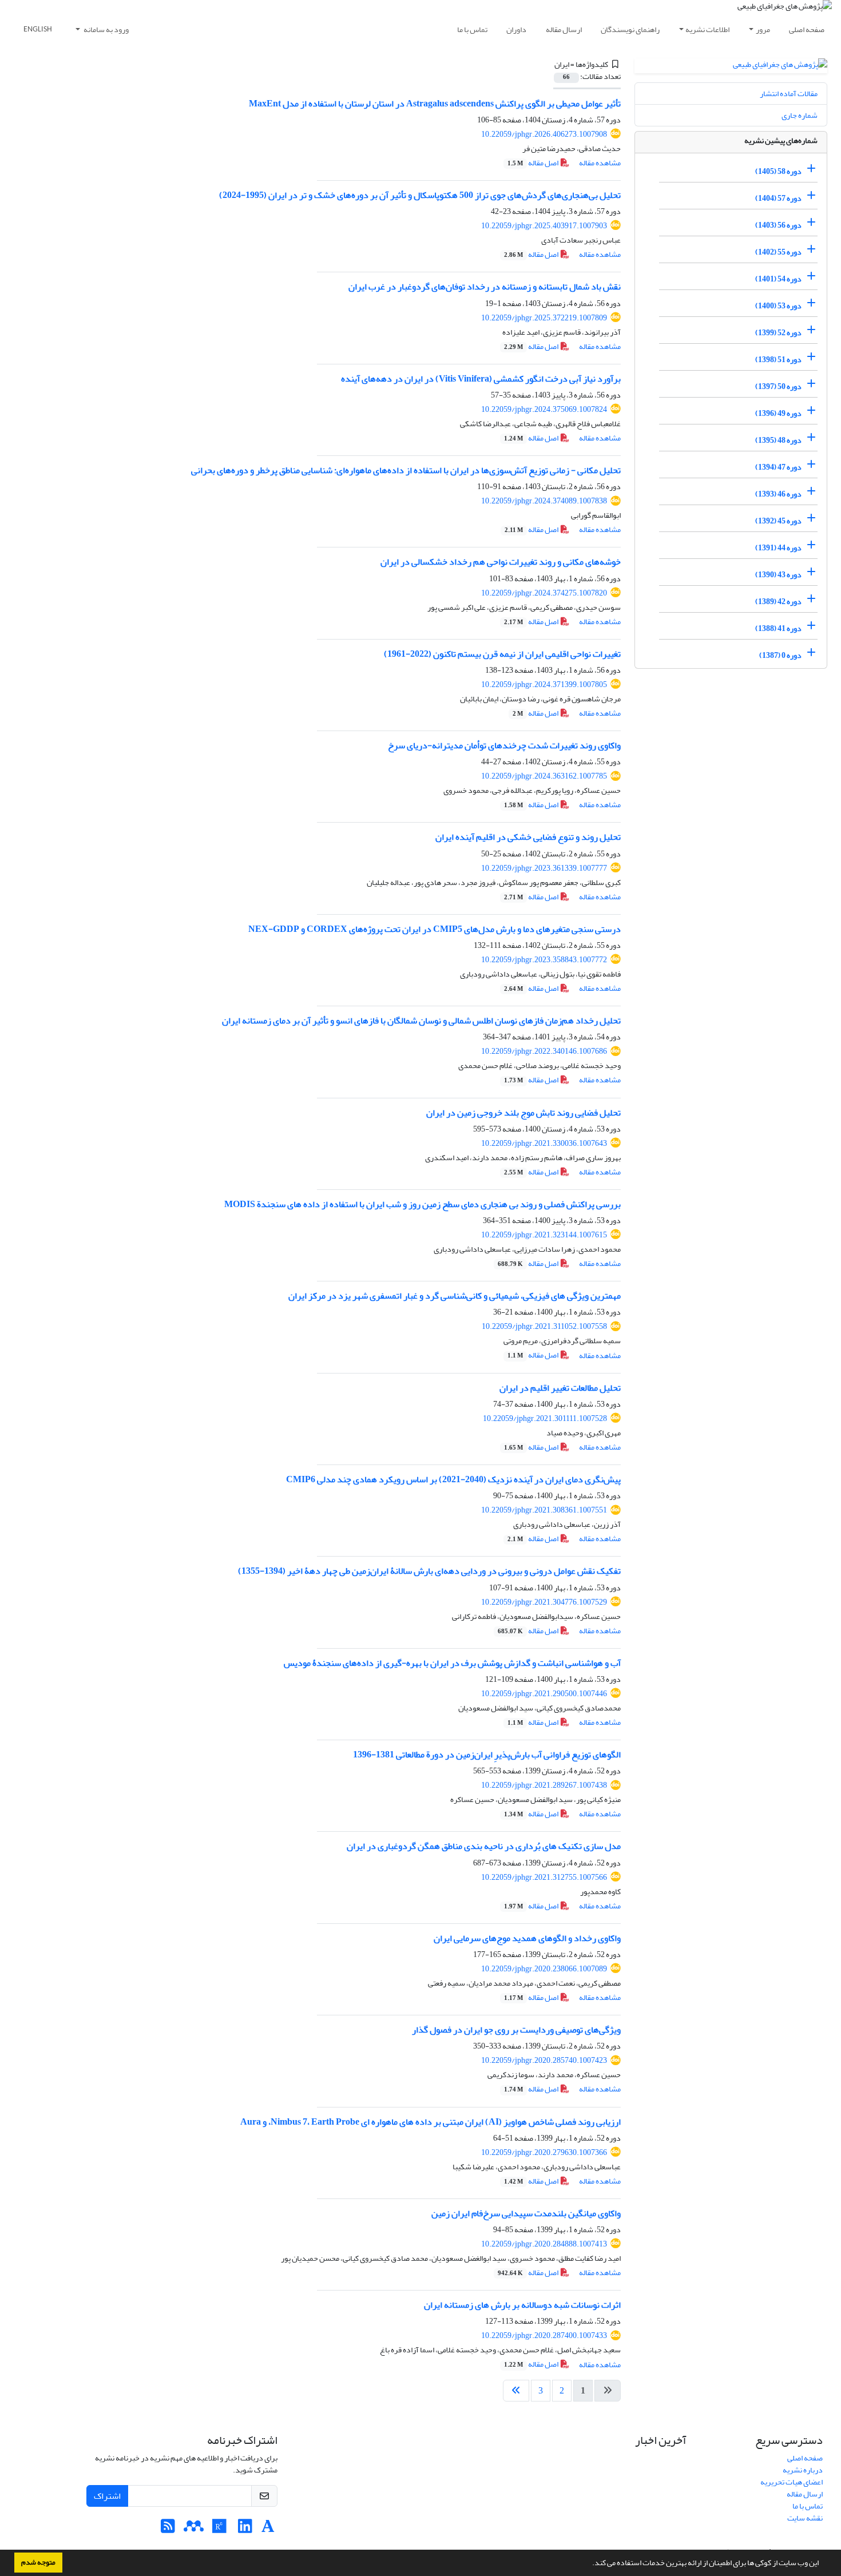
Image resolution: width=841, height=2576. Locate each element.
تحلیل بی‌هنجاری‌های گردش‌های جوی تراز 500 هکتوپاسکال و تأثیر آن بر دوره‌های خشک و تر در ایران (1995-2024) (420, 195)
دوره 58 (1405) (778, 171)
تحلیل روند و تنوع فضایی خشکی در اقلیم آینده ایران (528, 837)
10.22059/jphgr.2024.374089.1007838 (544, 501)
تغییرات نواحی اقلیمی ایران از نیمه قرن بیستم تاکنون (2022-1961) (502, 654)
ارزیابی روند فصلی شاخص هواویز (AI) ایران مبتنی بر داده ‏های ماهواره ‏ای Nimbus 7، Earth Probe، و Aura (431, 2122)
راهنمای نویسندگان (630, 29)
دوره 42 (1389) (778, 602)
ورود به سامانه (106, 29)
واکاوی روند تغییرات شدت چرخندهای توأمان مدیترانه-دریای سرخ (504, 745)
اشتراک (107, 2496)
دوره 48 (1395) (778, 440)
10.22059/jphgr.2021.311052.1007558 (544, 1326)
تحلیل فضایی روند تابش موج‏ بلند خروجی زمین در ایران (523, 1113)
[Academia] (268, 2529)
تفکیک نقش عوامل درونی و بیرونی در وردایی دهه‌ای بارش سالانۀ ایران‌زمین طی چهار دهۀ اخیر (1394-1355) (429, 1571)
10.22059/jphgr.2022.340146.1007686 (544, 1051)
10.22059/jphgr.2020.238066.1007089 (544, 1969)
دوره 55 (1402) (778, 252)
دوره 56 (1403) (778, 225)
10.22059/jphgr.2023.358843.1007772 (544, 960)
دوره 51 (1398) (778, 360)
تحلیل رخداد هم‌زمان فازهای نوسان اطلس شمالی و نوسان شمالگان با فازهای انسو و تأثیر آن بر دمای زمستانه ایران (421, 1021)
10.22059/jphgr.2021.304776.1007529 (544, 1602)
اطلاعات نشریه (707, 29)
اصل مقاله (533, 163)
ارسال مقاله (564, 29)
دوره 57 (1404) (778, 198)
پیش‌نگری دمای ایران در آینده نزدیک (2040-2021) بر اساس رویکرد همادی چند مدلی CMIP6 (453, 1479)
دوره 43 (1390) (778, 575)
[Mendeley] (194, 2529)
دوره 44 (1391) (778, 548)
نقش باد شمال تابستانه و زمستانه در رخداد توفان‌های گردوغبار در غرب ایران (485, 287)
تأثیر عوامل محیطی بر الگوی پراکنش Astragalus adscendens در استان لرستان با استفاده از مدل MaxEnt (435, 104)
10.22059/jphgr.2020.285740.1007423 (544, 2060)
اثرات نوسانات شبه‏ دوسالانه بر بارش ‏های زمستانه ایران (522, 2305)
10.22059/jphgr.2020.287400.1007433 (544, 2335)
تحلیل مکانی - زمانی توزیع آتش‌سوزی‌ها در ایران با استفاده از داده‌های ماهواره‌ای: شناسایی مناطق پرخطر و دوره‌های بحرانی (406, 470)
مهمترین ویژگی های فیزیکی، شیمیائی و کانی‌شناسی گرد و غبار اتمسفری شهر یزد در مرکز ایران (455, 1296)
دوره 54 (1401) (778, 279)
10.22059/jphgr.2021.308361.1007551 (544, 1510)
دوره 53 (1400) (778, 306)
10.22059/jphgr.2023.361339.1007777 (544, 868)
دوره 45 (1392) (778, 521)
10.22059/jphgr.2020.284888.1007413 (544, 2244)
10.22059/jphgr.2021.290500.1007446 (544, 1694)
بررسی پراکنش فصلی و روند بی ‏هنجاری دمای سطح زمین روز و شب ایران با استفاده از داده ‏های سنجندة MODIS (423, 1204)
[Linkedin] (245, 2529)
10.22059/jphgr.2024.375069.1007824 (544, 409)
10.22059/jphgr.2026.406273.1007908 (544, 134)
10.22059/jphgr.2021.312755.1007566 (544, 1877)
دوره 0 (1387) (780, 655)
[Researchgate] (219, 2529)
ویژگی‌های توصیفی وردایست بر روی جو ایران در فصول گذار (516, 2030)
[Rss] (168, 2529)
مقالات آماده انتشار (789, 94)
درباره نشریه (803, 2470)
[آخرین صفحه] (516, 2391)
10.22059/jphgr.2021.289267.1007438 (544, 1785)
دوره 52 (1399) (778, 333)
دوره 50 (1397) (778, 386)
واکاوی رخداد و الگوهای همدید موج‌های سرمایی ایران (527, 1938)
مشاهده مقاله (600, 163)
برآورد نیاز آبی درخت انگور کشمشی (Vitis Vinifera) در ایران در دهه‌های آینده (481, 379)
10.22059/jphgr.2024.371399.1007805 (544, 684)
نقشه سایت (805, 2518)
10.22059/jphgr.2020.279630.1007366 (544, 2152)
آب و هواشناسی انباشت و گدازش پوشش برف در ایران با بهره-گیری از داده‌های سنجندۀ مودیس (452, 1663)
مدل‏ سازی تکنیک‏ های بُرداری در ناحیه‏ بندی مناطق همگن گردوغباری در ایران (484, 1846)
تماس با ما (472, 29)
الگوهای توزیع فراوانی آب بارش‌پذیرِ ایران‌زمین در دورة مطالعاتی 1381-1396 (487, 1755)
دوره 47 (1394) (778, 467)
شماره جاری (800, 115)
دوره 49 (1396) (778, 413)
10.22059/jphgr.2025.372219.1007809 (544, 318)
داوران (516, 29)
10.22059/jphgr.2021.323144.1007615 (544, 1235)
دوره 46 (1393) (778, 494)
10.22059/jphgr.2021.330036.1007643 (544, 1143)
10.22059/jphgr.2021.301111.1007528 (545, 1418)
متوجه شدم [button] (38, 2562)
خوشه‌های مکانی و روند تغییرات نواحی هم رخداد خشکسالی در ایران (501, 562)
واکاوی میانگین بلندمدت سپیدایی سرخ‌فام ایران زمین (526, 2213)
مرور (763, 29)
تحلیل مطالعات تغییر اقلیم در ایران (560, 1388)
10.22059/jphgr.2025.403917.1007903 (544, 226)
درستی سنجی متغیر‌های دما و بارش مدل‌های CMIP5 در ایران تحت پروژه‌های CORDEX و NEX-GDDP (435, 929)
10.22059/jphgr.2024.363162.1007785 (544, 776)
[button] (589, 2564)
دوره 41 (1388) (778, 628)
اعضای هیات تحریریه (792, 2482)
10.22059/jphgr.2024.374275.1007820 (544, 593)
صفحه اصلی (807, 29)
